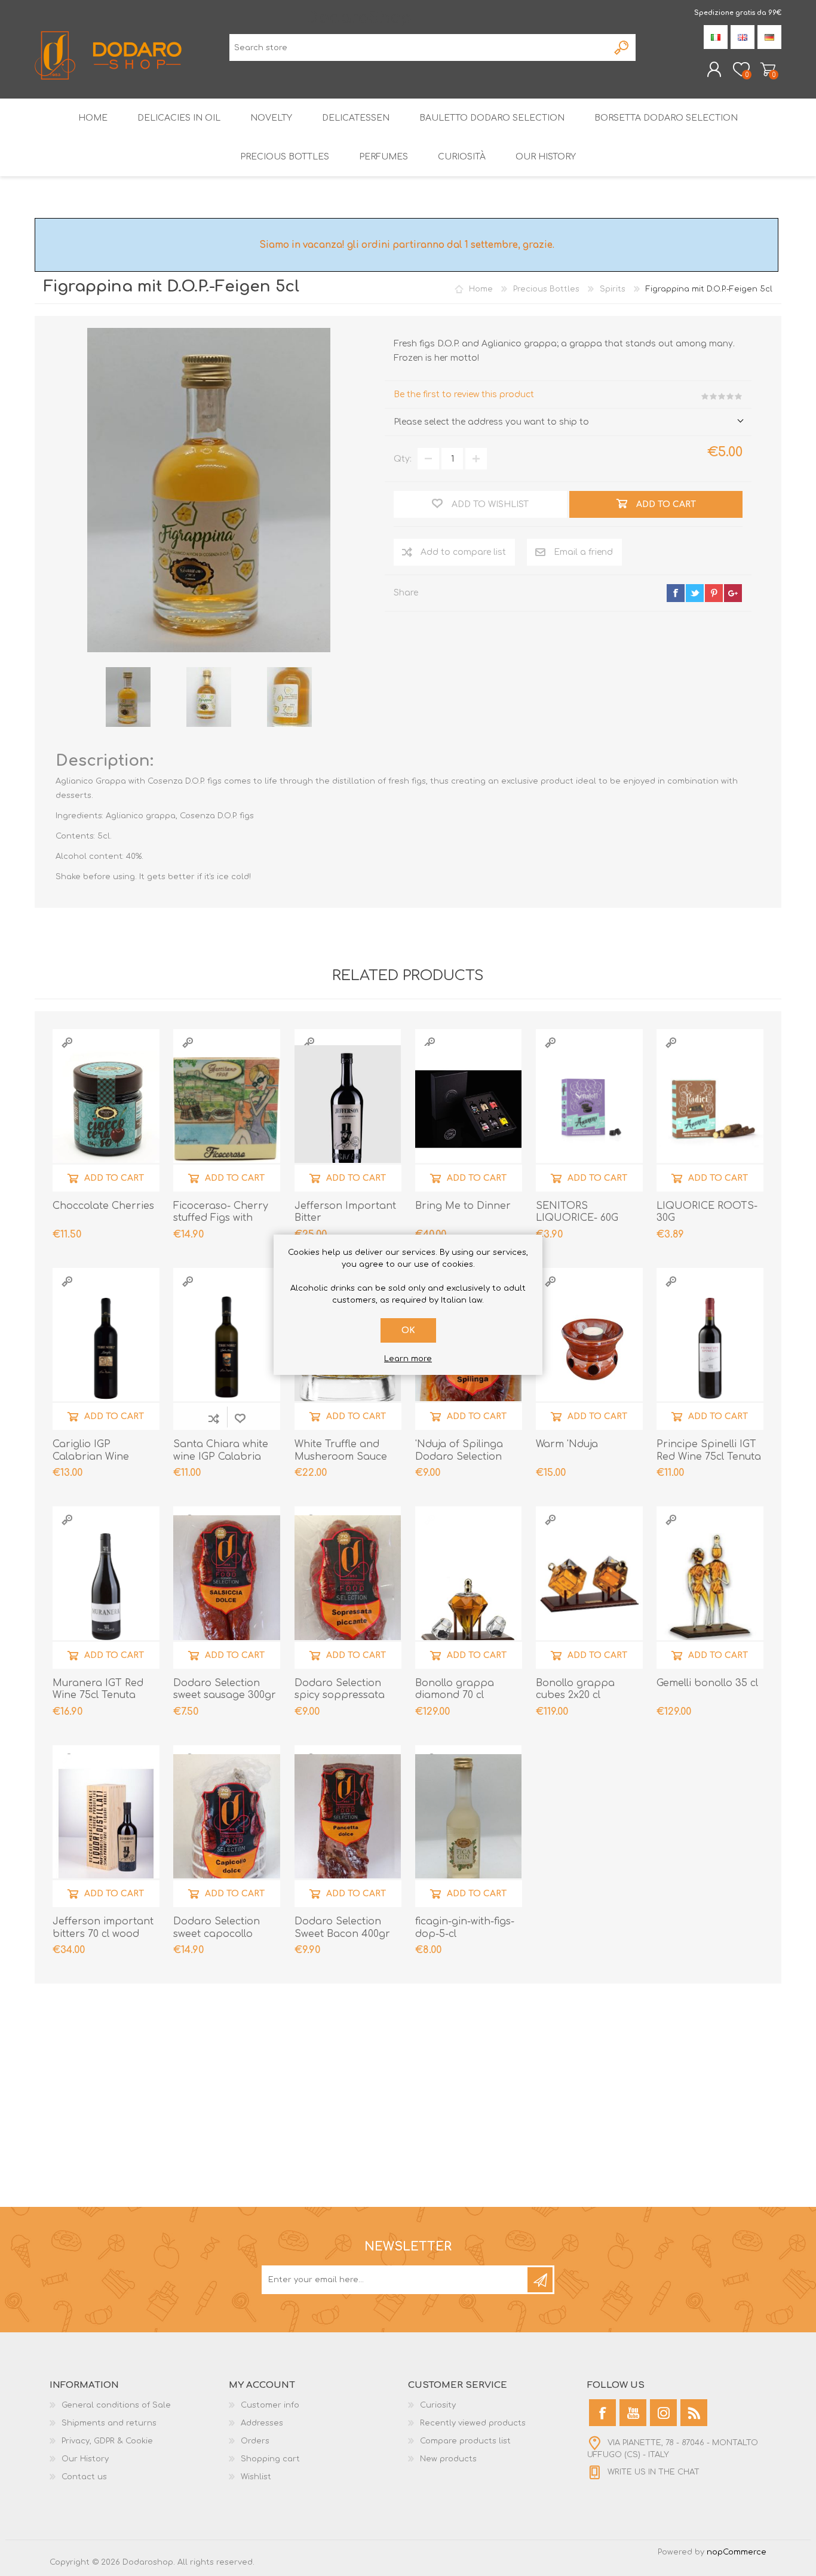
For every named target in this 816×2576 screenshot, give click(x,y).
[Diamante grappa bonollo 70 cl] (469, 1587)
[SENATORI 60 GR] (589, 1109)
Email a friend (583, 552)
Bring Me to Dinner (463, 1206)
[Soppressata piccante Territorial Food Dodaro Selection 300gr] (348, 1587)
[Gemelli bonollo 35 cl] (710, 1587)
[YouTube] (633, 2413)
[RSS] (694, 2413)
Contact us (84, 2477)
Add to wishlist (240, 1418)
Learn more (408, 1359)
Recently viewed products (473, 2423)
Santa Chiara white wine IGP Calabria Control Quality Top (222, 1457)
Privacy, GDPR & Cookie (107, 2441)
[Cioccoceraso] (106, 1109)
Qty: (403, 459)
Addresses (262, 2423)
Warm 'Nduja (567, 1444)
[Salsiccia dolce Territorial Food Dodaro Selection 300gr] (227, 1587)
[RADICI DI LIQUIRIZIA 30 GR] (710, 1109)
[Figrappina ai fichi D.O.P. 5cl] (128, 697)
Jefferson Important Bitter (345, 1212)
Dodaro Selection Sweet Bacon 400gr (342, 1928)
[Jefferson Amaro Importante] (348, 1109)
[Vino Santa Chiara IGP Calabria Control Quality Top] (227, 1348)
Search (622, 47)
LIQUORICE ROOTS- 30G (707, 1212)
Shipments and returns (109, 2423)
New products (448, 2459)
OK (408, 1330)
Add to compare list (463, 552)
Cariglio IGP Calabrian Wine (91, 1450)
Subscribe (540, 2280)
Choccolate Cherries (103, 1206)
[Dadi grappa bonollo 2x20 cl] (589, 1587)
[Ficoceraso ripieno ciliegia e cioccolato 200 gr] (227, 1109)
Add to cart (114, 1178)
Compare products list (465, 2441)
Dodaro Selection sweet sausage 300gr (225, 1689)
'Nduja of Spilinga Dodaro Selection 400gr (459, 1457)
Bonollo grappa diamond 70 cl (455, 1689)
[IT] (716, 37)
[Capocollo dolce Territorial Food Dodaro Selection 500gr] (227, 1826)
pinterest (714, 593)
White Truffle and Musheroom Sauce (341, 1450)
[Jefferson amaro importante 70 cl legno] (106, 1826)
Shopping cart (768, 69)
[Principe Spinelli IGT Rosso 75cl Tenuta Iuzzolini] (710, 1348)
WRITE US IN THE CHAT (654, 2472)
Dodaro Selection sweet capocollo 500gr (217, 1934)
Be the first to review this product (464, 394)
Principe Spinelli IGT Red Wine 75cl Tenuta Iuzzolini (709, 1457)
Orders (255, 2441)
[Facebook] (602, 2413)
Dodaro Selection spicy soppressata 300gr (340, 1696)
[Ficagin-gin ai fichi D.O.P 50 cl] (469, 1826)
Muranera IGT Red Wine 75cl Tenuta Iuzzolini (98, 1696)
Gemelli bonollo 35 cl (707, 1683)
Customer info (270, 2405)
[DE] (769, 37)
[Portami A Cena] (469, 1109)
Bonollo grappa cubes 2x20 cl (575, 1689)
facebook (676, 593)
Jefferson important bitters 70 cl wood (103, 1928)
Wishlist (256, 2477)
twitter (695, 593)
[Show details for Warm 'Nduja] (589, 1348)
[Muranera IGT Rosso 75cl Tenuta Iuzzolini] (106, 1587)
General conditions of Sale (116, 2405)
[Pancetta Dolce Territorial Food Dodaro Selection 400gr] (348, 1826)
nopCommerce (737, 2552)
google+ (733, 593)
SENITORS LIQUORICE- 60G (577, 1212)
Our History (85, 2459)
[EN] (743, 37)
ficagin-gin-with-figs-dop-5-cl (465, 1928)
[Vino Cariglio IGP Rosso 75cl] (106, 1348)
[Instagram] (663, 2413)
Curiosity (438, 2405)
